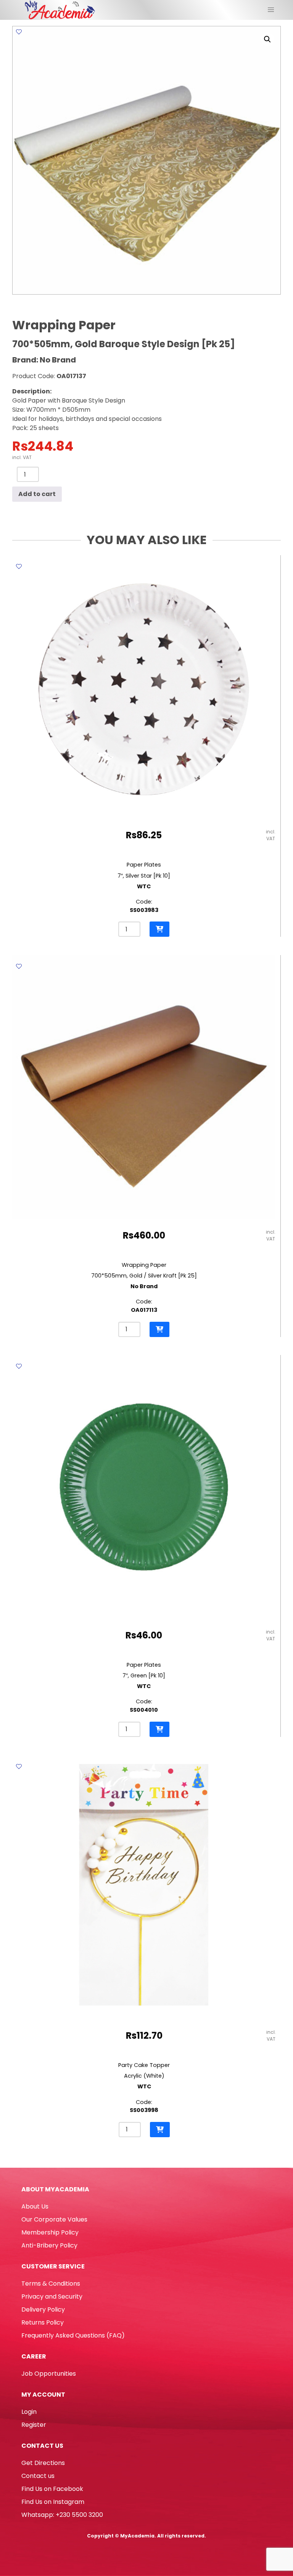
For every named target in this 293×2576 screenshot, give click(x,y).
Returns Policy (43, 2322)
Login (29, 2412)
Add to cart (37, 494)
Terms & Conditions (51, 2284)
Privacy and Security (52, 2296)
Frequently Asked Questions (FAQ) (73, 2335)
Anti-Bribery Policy (49, 2245)
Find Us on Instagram (53, 2502)
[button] (267, 39)
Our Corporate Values (54, 2219)
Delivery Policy (43, 2309)
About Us (35, 2206)
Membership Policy (50, 2232)
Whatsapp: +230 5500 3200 (62, 2515)
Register (34, 2425)
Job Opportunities (49, 2374)
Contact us (38, 2476)
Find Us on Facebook (52, 2489)
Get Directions (43, 2463)
